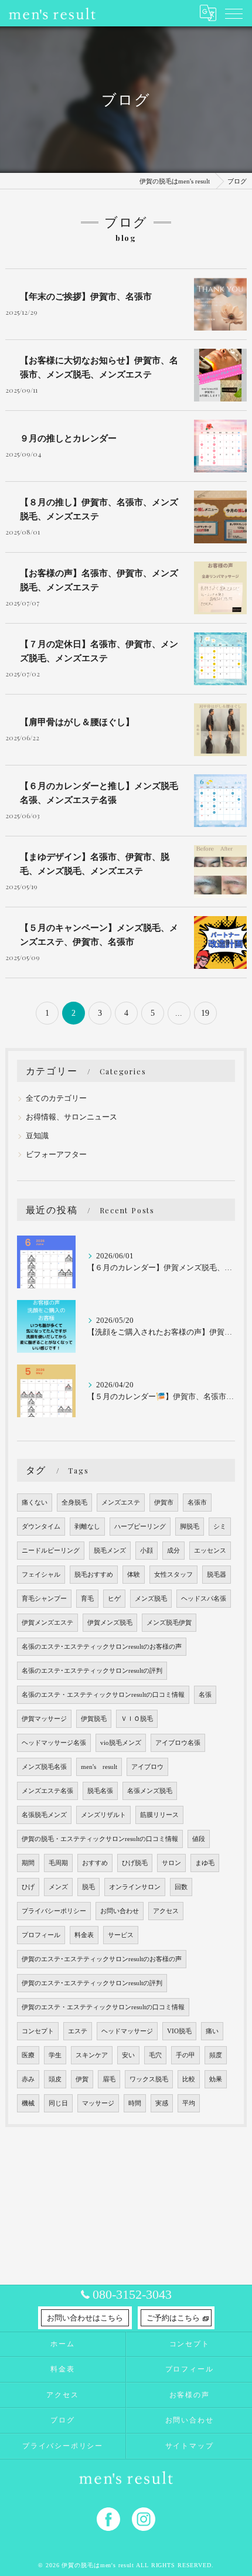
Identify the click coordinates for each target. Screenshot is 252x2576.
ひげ (28, 1887)
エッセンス (210, 1551)
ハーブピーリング (140, 1527)
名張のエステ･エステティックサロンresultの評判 (92, 1671)
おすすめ (95, 1863)
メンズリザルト (103, 1815)
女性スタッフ (173, 1575)
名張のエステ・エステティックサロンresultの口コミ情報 (103, 1695)
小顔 (147, 1551)
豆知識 (37, 1136)
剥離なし (87, 1527)
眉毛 (109, 2079)
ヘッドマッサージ (127, 2031)
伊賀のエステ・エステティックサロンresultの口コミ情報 (103, 2007)
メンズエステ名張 (47, 1791)
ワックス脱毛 (149, 2079)
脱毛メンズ (110, 1551)
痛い (212, 2031)
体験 (134, 1575)
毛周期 (58, 1863)
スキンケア (92, 2055)
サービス (121, 1935)
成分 (173, 1551)
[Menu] (234, 13)
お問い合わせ (120, 1911)
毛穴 (155, 2055)
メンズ (58, 1887)
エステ (78, 2031)
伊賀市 (164, 1503)
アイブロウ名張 (178, 1743)
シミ (220, 1527)
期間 (28, 1863)
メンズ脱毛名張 (44, 1767)
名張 (205, 1695)
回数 (181, 1887)
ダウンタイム (41, 1527)
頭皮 (55, 2079)
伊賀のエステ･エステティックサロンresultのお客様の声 (102, 1959)
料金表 (84, 1935)
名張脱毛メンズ (44, 1815)
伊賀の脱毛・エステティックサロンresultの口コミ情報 (100, 1839)
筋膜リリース (159, 1815)
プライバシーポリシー (54, 1911)
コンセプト (38, 2031)
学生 (55, 2055)
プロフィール (41, 1935)
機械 (28, 2103)
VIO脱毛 (179, 2031)
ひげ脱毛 (135, 1863)
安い (128, 2055)
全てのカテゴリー (56, 1098)
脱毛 (88, 1887)
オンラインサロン (135, 1887)
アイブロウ (147, 1767)
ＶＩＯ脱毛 (137, 1719)
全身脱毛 (74, 1503)
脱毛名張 (100, 1791)
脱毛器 (217, 1575)
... (179, 1013)
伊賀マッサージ (44, 1719)
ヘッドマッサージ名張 (54, 1743)
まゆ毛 (205, 1863)
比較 (189, 2079)
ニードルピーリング (51, 1551)
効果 (216, 2079)
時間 (135, 2103)
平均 (189, 2103)
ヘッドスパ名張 (204, 1599)
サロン (171, 1863)
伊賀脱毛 (94, 1719)
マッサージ (98, 2103)
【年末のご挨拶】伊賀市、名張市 (86, 296)
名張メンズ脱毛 (150, 1791)
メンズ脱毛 (151, 1599)
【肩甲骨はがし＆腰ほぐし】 (77, 722)
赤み (28, 2079)
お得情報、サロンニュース (71, 1117)
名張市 (197, 1503)
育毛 (87, 1599)
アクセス (166, 1911)
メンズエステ (121, 1503)
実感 (162, 2103)
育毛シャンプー (44, 1599)
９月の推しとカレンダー (68, 438)
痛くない (35, 1503)
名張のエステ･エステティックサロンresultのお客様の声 (102, 1647)
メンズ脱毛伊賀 (169, 1623)
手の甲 (185, 2055)
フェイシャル (41, 1575)
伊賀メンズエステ (47, 1623)
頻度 (216, 2055)
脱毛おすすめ (94, 1575)
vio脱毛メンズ (121, 1743)
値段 (199, 1839)
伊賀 (82, 2079)
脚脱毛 (190, 1527)
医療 (28, 2055)
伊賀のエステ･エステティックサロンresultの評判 (92, 1983)
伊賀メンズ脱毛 (110, 1623)
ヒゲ (114, 1599)
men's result (99, 1767)
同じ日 (58, 2103)
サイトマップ (190, 2446)
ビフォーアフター (56, 1155)
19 (205, 1013)
